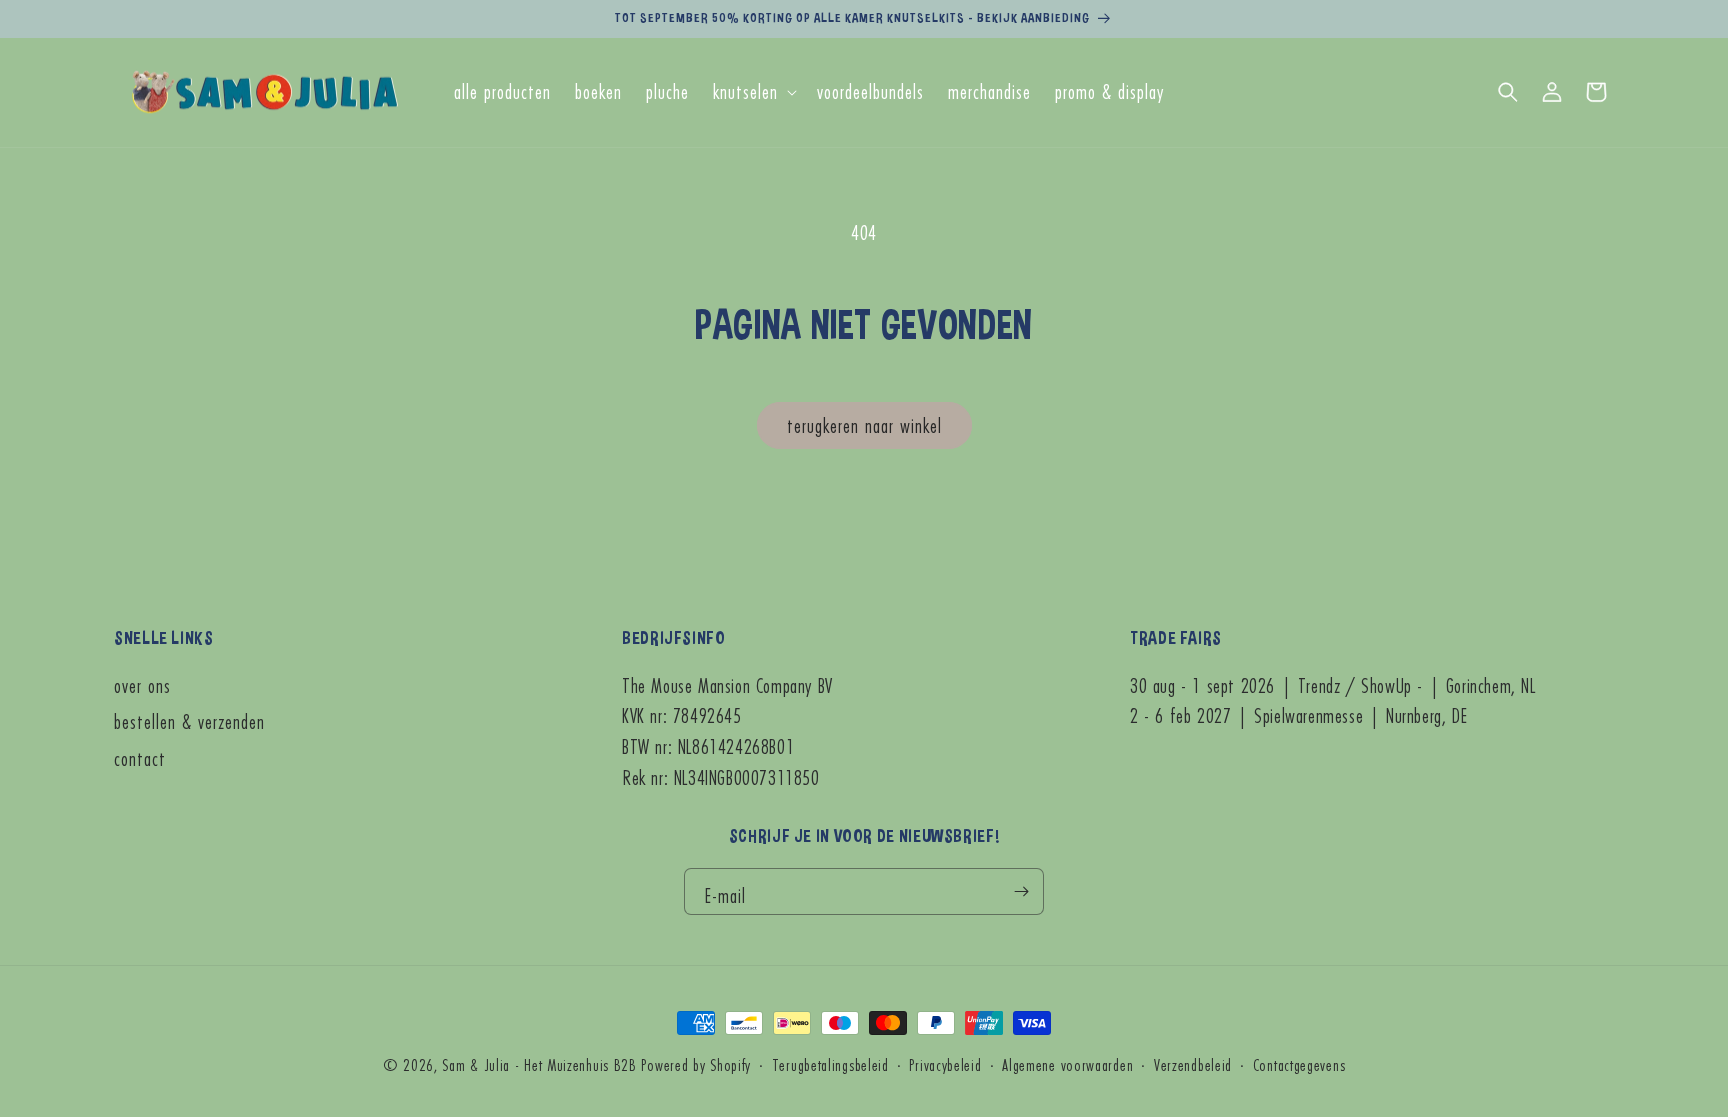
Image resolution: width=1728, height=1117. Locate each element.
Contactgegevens (1299, 1064)
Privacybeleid (945, 1064)
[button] (753, 92)
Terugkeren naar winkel (864, 425)
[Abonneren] (1021, 891)
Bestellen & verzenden (189, 721)
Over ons (142, 685)
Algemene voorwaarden (1067, 1064)
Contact (140, 758)
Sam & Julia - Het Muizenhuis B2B (539, 1064)
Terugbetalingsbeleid (830, 1064)
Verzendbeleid (1193, 1064)
